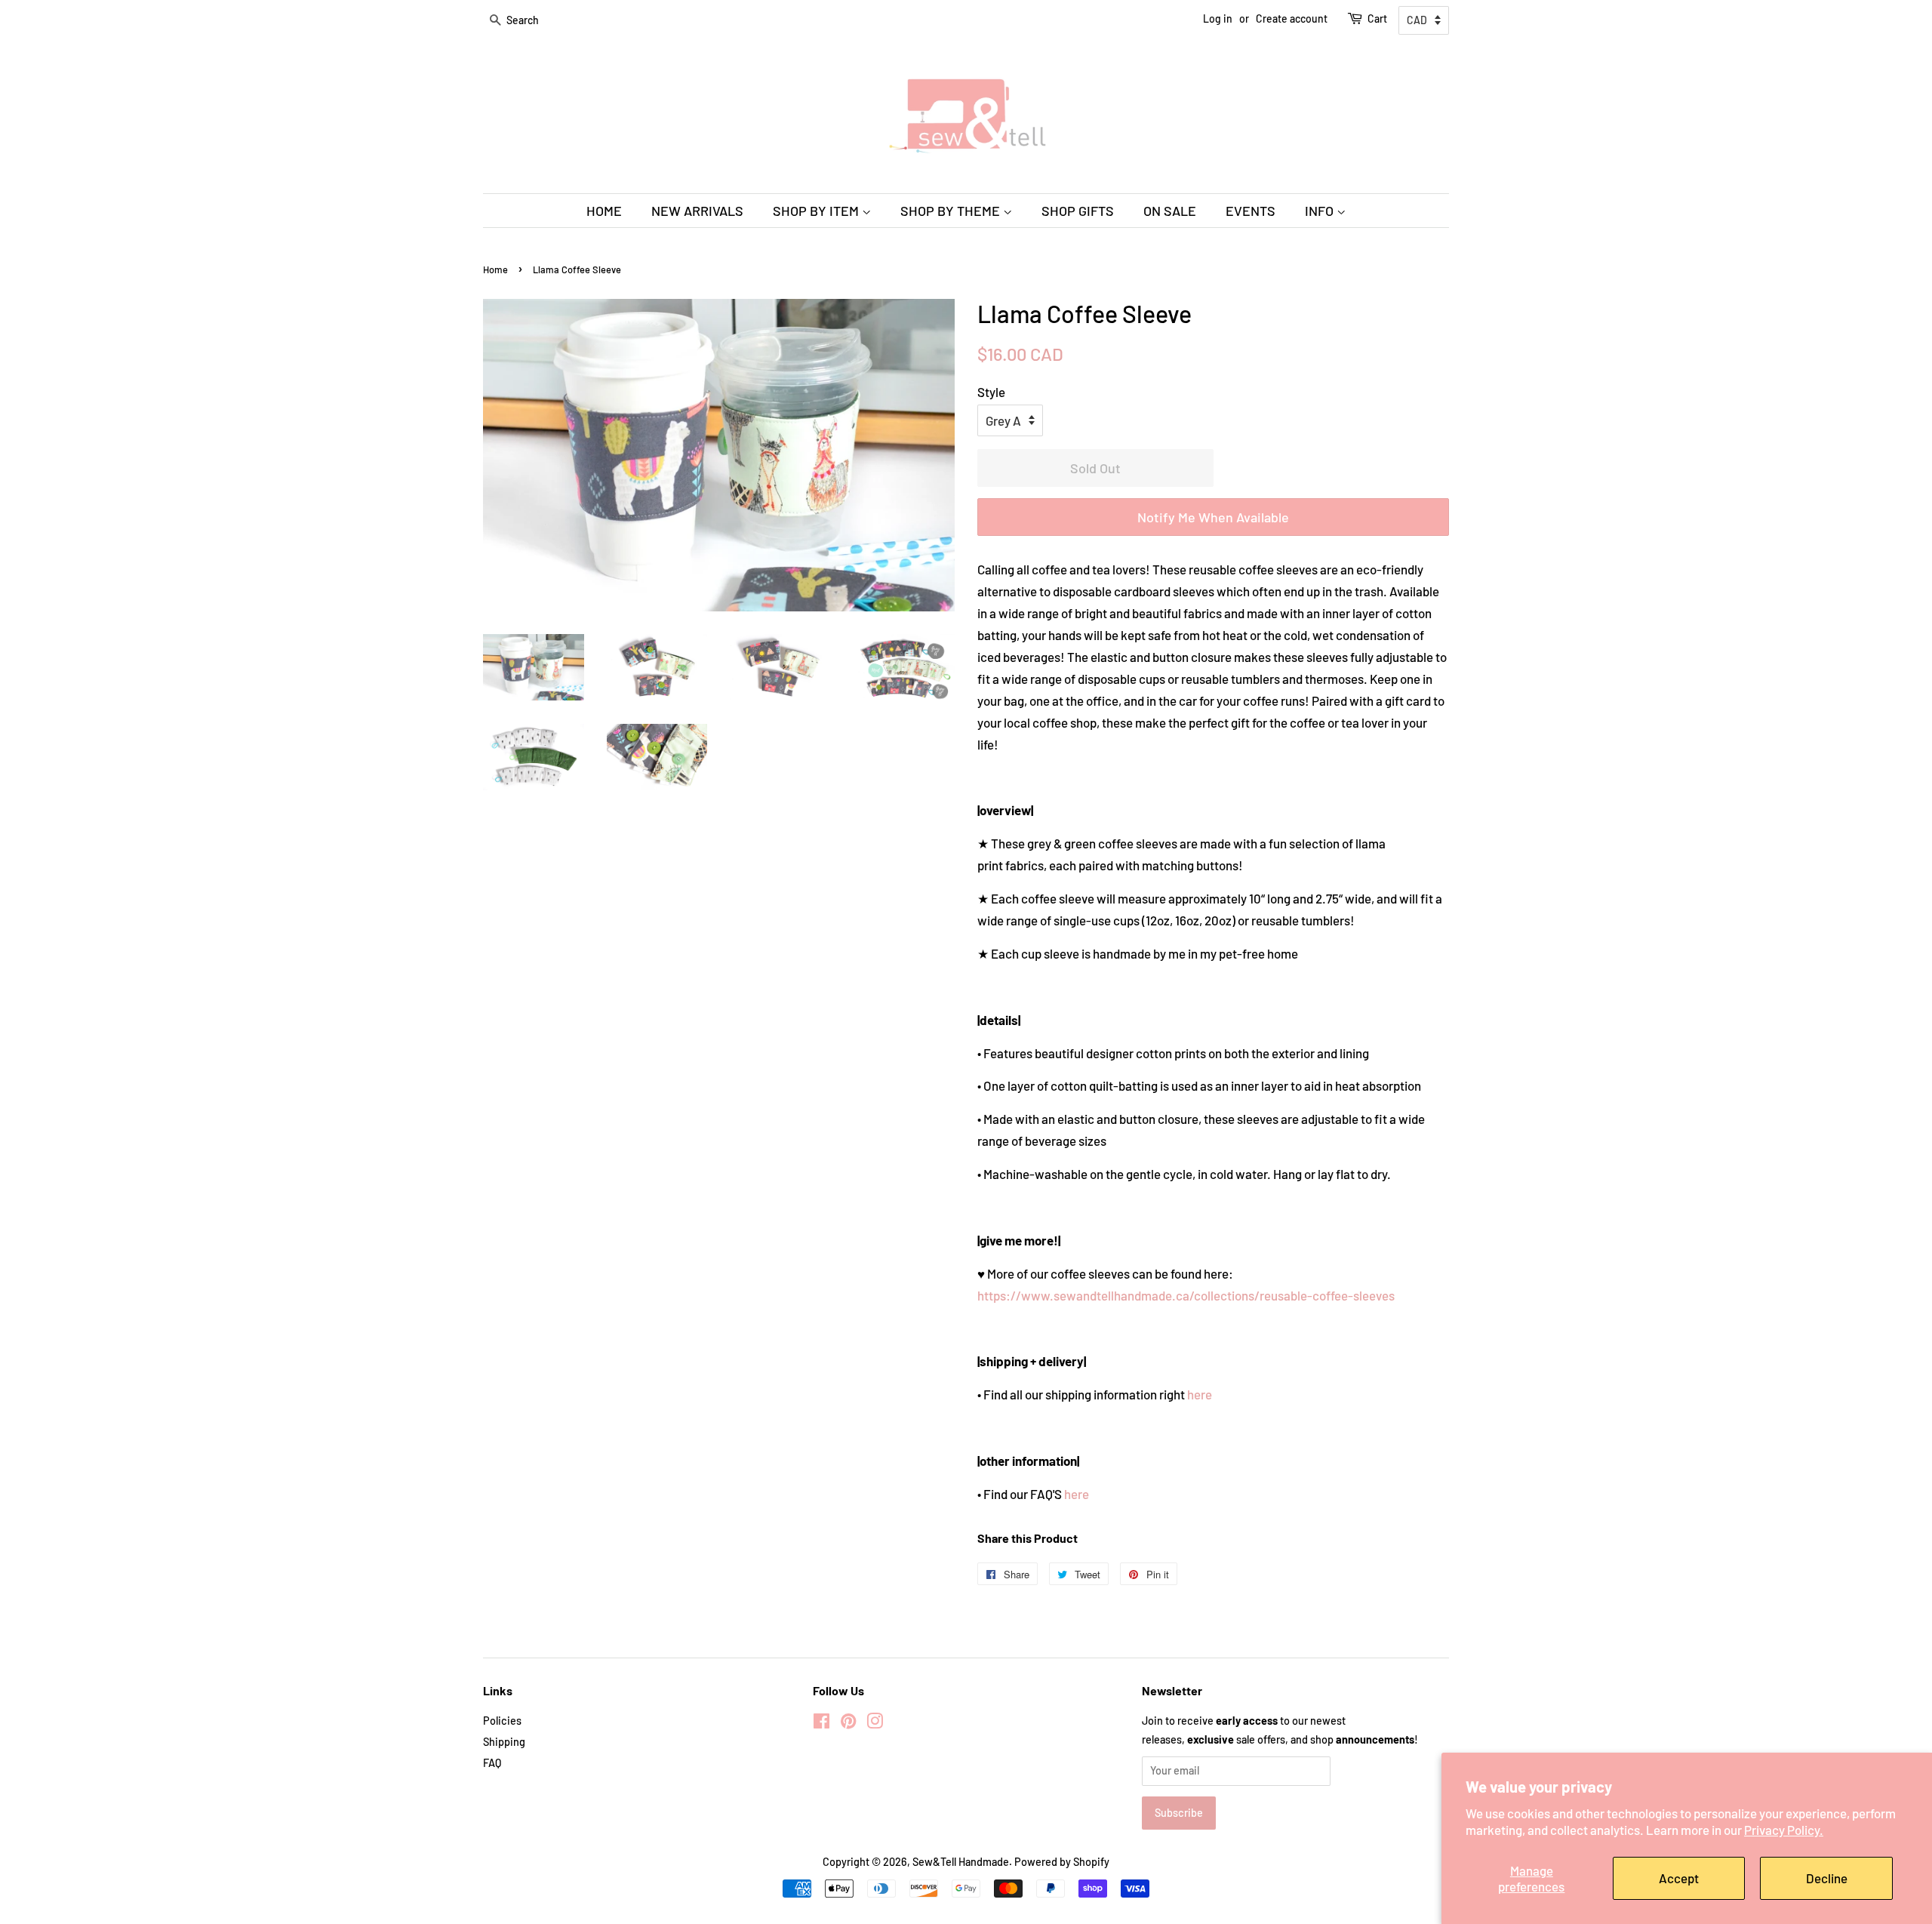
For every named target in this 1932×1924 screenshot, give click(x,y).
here (1200, 1394)
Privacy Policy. (1784, 1830)
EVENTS (1251, 211)
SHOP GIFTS (1078, 211)
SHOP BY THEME (952, 211)
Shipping (504, 1742)
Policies (502, 1721)
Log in (1218, 18)
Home (495, 269)
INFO (1321, 211)
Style (991, 392)
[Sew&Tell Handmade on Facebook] (821, 1724)
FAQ (492, 1763)
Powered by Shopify (1062, 1862)
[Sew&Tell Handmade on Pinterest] (848, 1724)
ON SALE (1170, 211)
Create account (1292, 18)
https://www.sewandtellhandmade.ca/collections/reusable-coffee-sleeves (1186, 1295)
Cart (1377, 18)
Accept (1679, 1878)
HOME (604, 211)
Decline (1827, 1878)
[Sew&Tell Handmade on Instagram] (875, 1724)
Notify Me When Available (1213, 517)
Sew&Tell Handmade (961, 1862)
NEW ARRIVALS (697, 211)
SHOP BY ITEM (817, 211)
